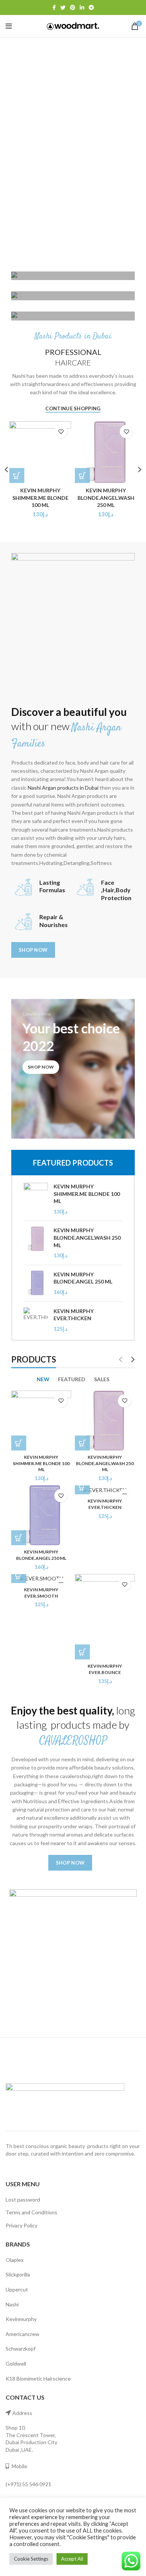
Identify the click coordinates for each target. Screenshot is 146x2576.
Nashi (12, 2304)
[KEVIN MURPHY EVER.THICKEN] (36, 1320)
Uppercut (17, 2289)
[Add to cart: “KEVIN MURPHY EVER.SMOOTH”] (19, 1576)
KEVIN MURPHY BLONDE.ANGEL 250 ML (83, 1278)
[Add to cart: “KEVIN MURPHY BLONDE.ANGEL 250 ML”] (19, 1538)
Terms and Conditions (31, 2212)
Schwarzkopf (21, 2349)
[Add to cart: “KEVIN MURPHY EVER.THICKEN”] (82, 1487)
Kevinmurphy (21, 2319)
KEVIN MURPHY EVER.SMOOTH (41, 1593)
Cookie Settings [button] (31, 2559)
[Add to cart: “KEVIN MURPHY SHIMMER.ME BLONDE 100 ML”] (19, 1443)
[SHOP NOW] (73, 276)
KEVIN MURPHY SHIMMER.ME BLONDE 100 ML (40, 498)
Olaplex (15, 2260)
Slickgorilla (18, 2274)
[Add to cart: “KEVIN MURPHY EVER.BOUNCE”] (82, 1652)
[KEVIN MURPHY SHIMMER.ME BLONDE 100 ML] (36, 1199)
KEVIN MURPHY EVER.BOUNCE (105, 1669)
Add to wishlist (61, 432)
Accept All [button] (72, 2559)
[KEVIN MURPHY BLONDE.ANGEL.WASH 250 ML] (36, 1243)
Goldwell (16, 2364)
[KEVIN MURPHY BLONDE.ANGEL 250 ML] (36, 1283)
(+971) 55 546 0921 (28, 2484)
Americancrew (22, 2334)
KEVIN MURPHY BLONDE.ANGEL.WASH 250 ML (106, 498)
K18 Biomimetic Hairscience (38, 2378)
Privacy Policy (22, 2225)
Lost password (23, 2200)
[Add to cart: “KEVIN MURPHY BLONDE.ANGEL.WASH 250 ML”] (82, 476)
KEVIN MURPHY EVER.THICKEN (74, 1315)
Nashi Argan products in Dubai (63, 788)
